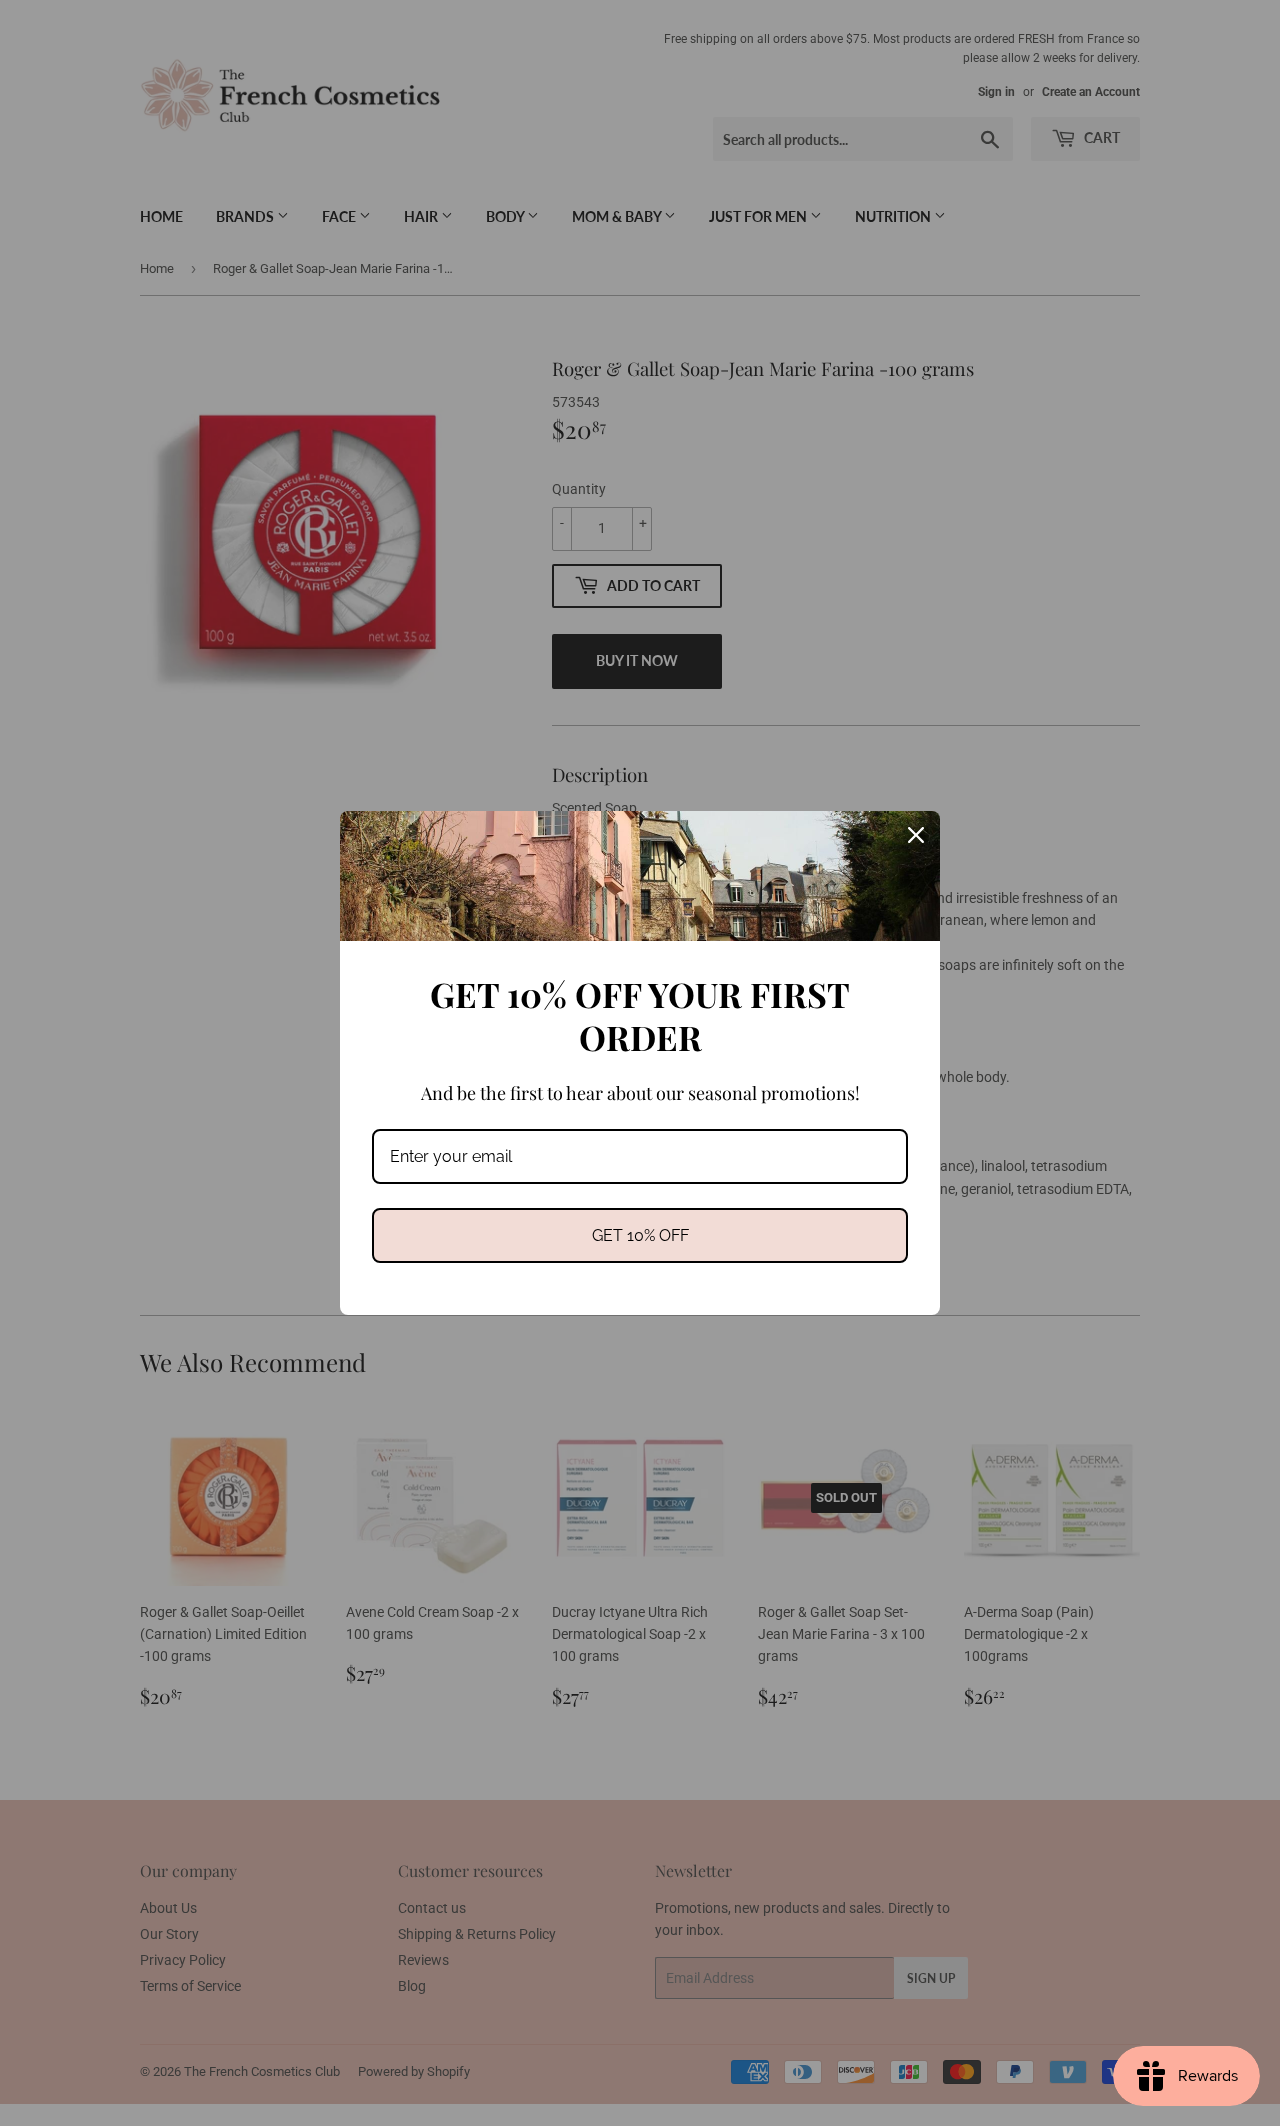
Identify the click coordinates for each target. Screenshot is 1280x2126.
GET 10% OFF (640, 1235)
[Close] (916, 835)
